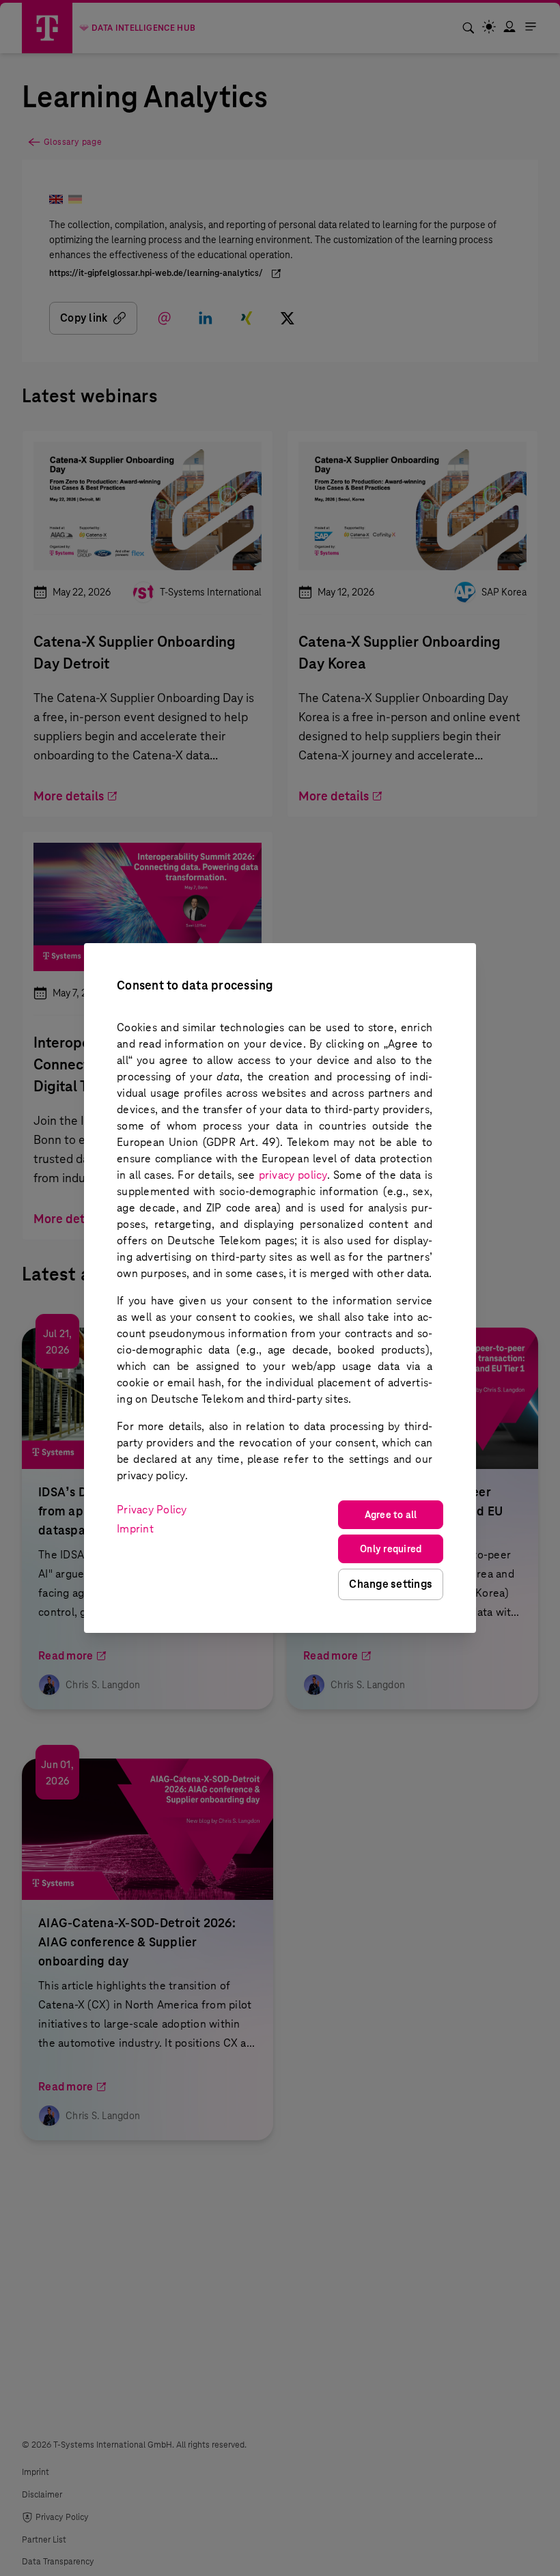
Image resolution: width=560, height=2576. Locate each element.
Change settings (391, 1584)
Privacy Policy (152, 1510)
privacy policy (293, 1175)
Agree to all (391, 1515)
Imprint (135, 1529)
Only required (391, 1549)
